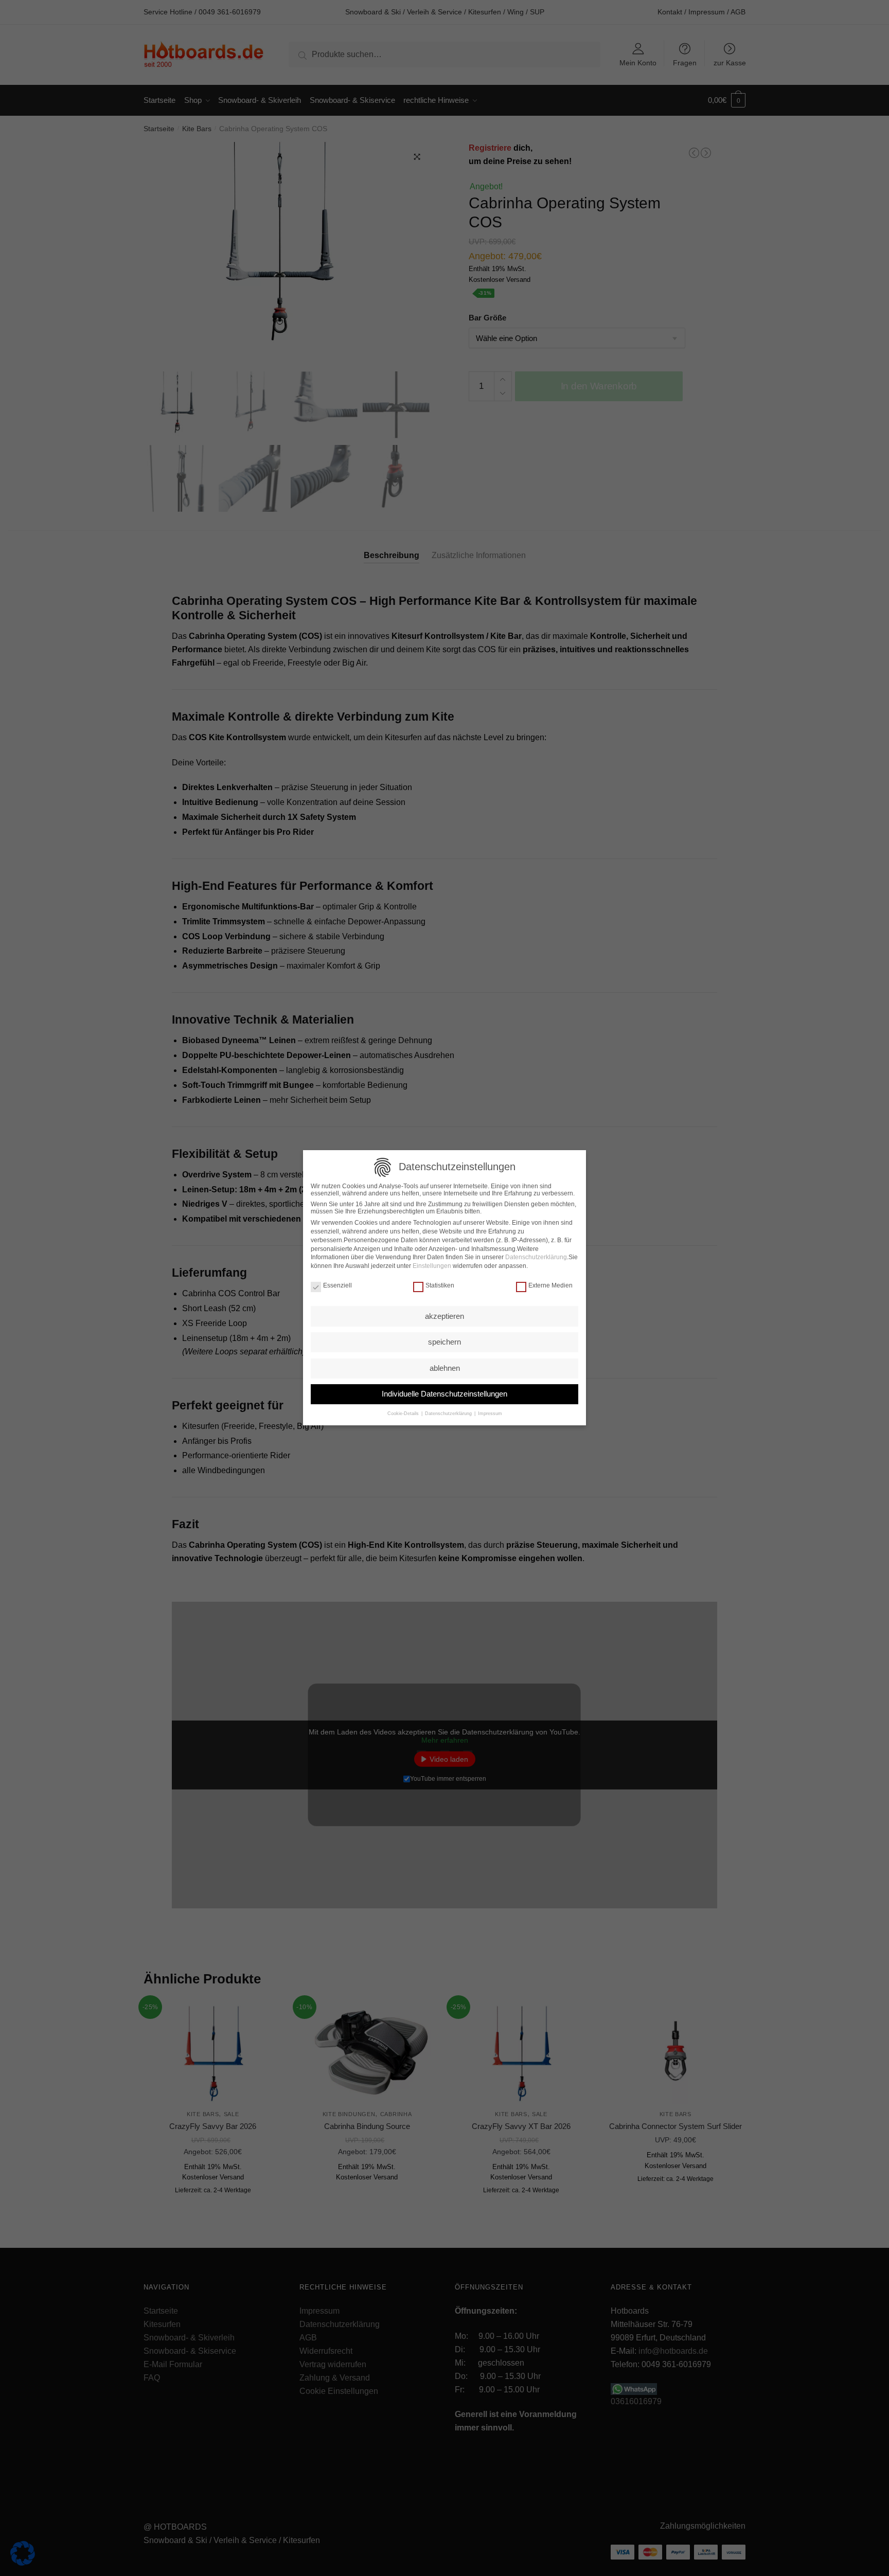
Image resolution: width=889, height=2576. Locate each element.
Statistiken (440, 1286)
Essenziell (337, 1286)
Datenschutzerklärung (536, 1258)
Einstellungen (432, 1266)
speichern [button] (444, 1342)
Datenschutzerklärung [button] (448, 1414)
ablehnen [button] (445, 1368)
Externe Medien (550, 1286)
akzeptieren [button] (444, 1316)
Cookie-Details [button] (404, 1414)
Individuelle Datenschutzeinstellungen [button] (444, 1394)
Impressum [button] (489, 1414)
